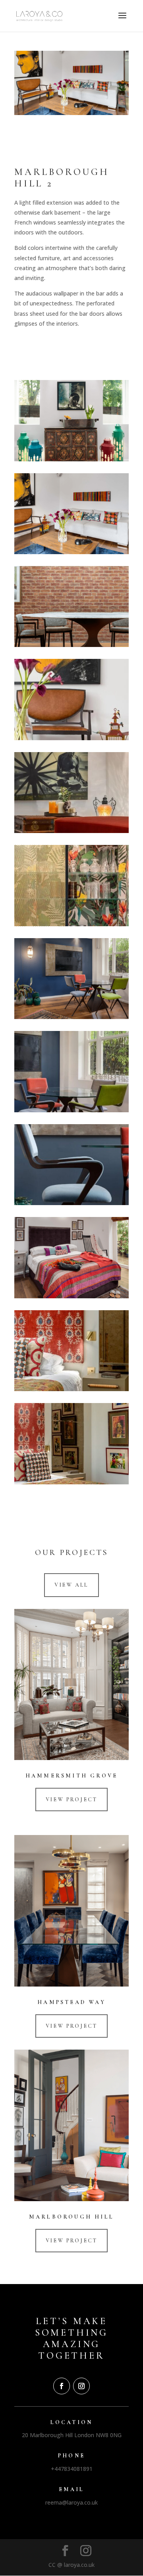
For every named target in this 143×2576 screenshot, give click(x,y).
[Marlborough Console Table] (71, 459)
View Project (72, 1800)
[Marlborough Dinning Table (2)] (71, 645)
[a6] (71, 1389)
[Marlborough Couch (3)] (71, 552)
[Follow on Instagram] (81, 2386)
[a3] (71, 924)
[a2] (71, 831)
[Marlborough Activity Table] (71, 1017)
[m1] (71, 1482)
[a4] (71, 1203)
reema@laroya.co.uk (71, 2502)
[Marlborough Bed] (71, 1296)
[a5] (71, 1110)
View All (71, 1585)
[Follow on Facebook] (62, 2386)
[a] (71, 738)
